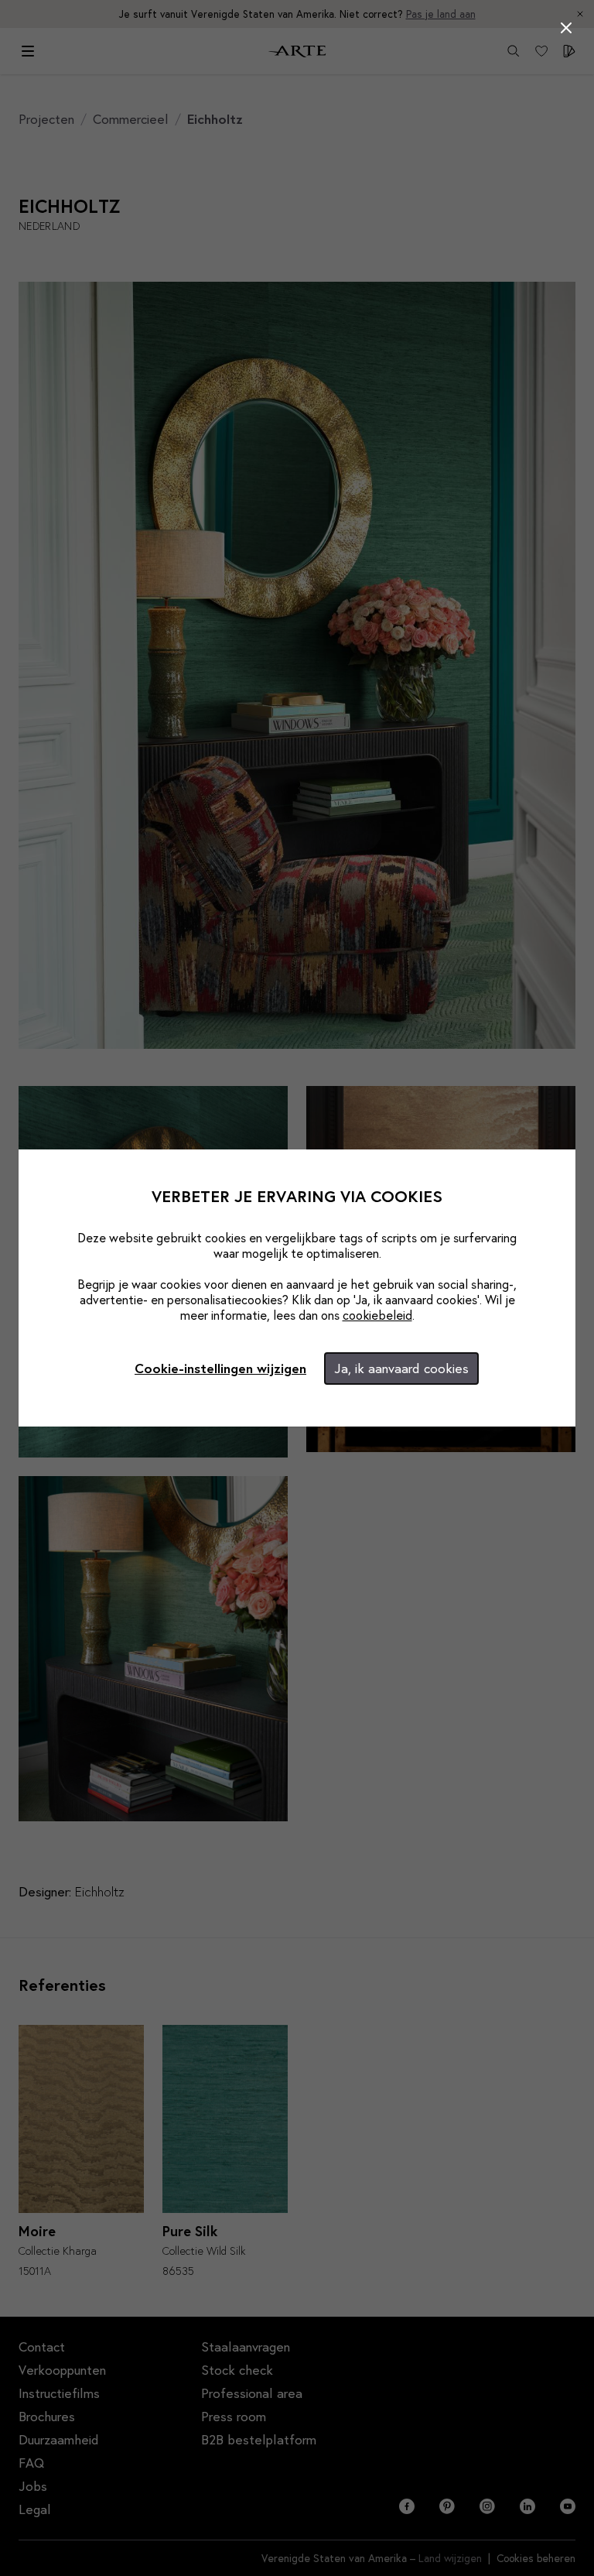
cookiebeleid (377, 1315)
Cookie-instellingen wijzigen (220, 1368)
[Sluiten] (566, 28)
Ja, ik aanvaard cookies (401, 1368)
